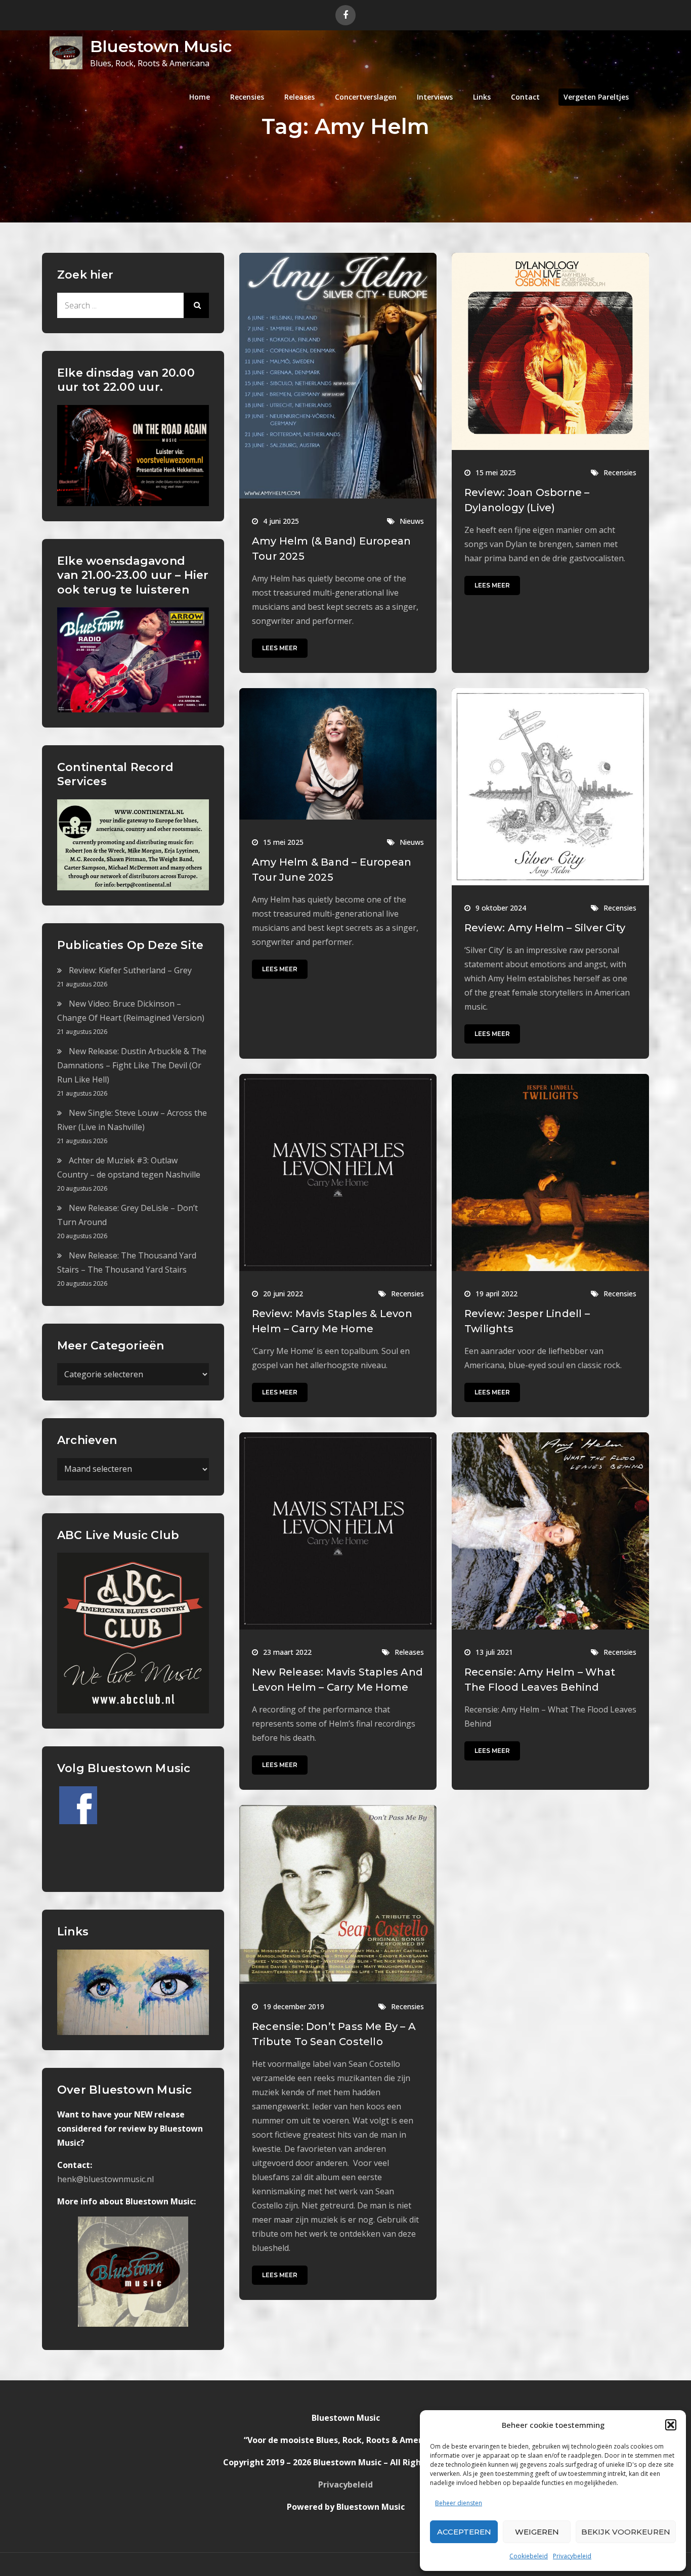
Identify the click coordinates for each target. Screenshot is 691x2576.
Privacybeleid (572, 2556)
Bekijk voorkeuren (626, 2532)
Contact (525, 97)
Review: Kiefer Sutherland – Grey (130, 970)
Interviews (435, 97)
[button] (671, 2425)
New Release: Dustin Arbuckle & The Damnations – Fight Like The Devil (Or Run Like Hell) (132, 1065)
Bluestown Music (161, 46)
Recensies (247, 97)
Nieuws (412, 521)
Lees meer (280, 648)
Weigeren (537, 2532)
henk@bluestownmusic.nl (105, 2179)
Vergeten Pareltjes (596, 97)
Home (200, 97)
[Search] (196, 305)
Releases (299, 97)
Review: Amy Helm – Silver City (545, 928)
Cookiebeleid (529, 2556)
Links (482, 97)
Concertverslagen (366, 97)
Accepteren (464, 2532)
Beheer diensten (459, 2503)
